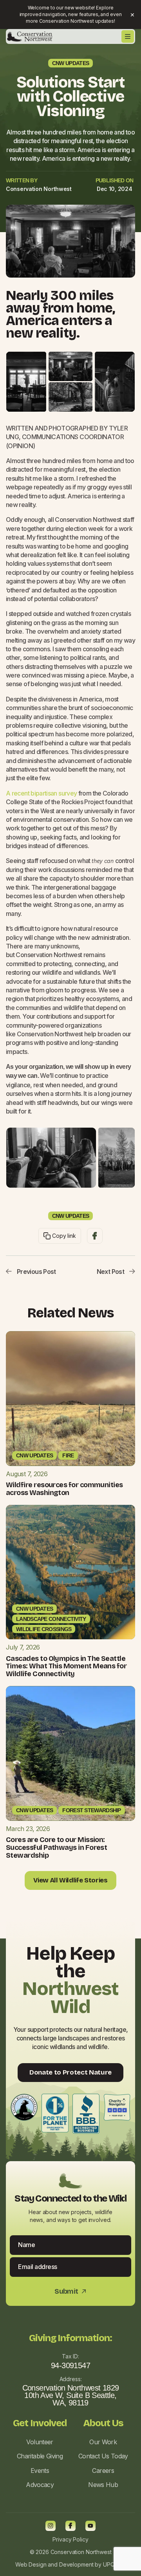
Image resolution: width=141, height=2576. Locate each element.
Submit (70, 2292)
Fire (68, 1455)
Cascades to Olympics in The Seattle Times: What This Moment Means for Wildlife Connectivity (66, 1666)
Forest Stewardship (91, 1810)
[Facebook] (70, 2526)
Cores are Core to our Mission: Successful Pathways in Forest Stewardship (56, 1848)
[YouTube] (90, 2526)
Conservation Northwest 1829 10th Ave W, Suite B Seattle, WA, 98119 (71, 2395)
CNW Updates (70, 63)
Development (76, 2564)
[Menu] (128, 36)
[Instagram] (51, 2526)
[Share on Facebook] (95, 1236)
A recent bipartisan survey (41, 793)
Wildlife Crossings (44, 1629)
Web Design (31, 2564)
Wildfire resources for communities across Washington (64, 1489)
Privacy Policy (70, 2539)
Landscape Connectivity (51, 1619)
